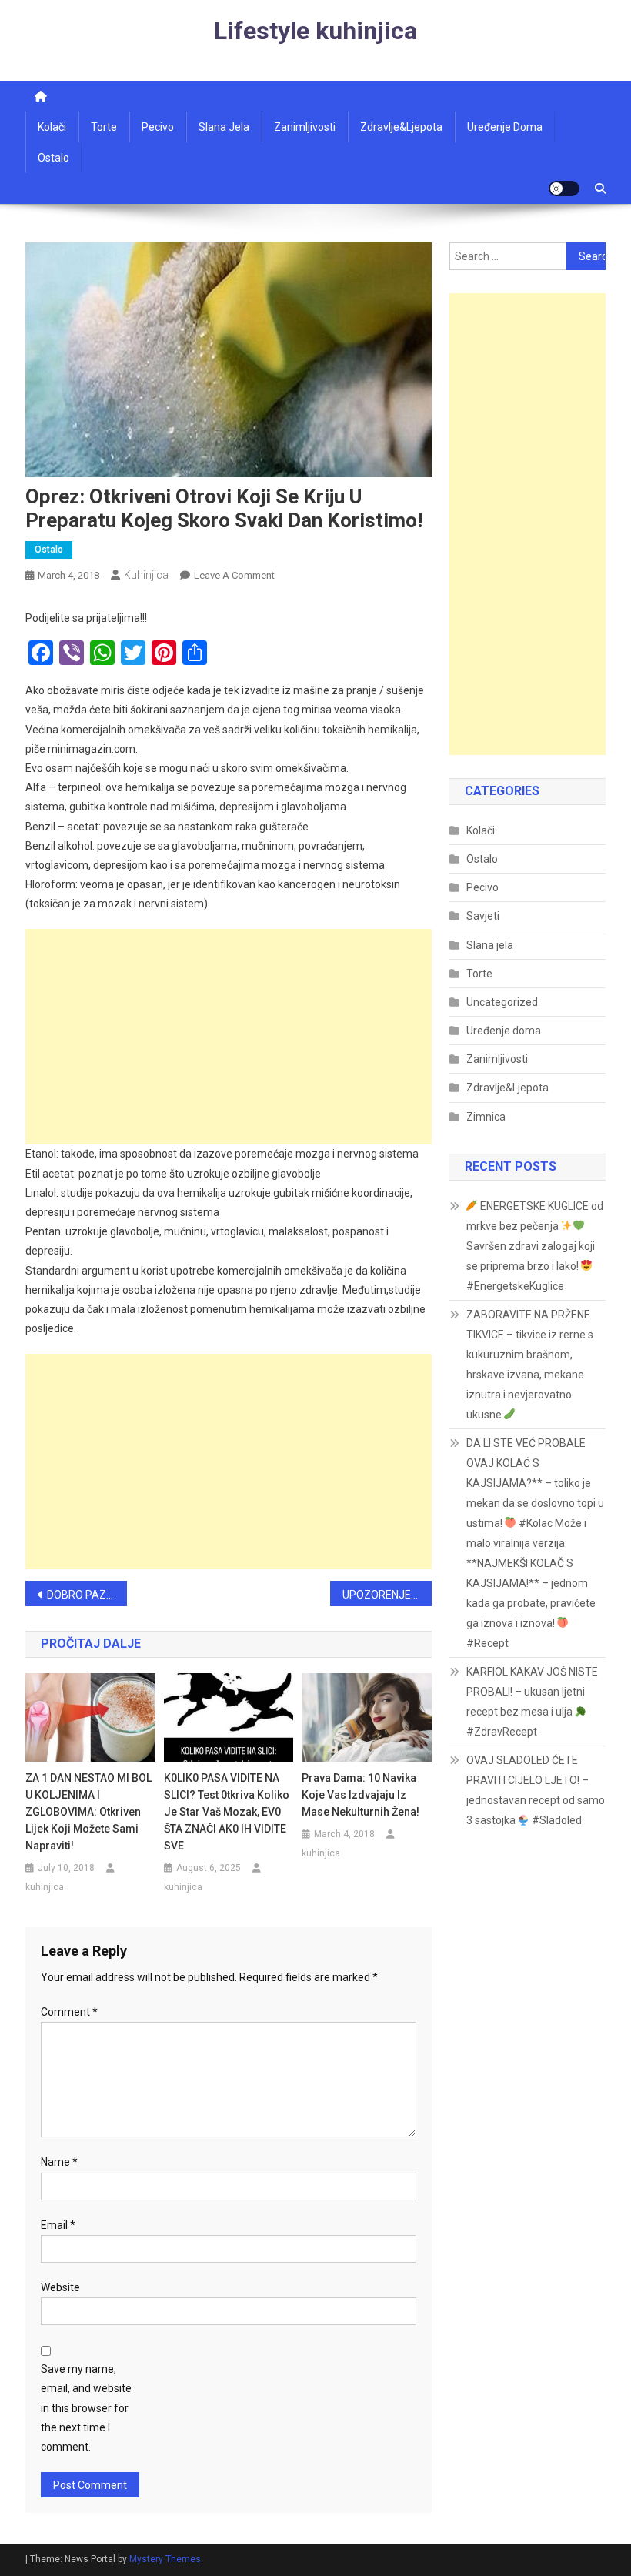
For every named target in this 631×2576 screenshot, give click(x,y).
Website (60, 2287)
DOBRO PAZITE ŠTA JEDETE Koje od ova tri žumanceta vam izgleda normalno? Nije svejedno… (87, 1595)
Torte (104, 127)
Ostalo (53, 158)
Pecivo (158, 127)
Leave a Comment (234, 575)
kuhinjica (146, 575)
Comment (69, 2012)
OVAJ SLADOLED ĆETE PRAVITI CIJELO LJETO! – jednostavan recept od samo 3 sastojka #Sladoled (536, 1790)
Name (59, 2162)
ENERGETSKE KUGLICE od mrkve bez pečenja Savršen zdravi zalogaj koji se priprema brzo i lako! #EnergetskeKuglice (535, 1246)
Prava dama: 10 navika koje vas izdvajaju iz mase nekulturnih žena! (361, 1795)
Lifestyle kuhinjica (315, 31)
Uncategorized (502, 1002)
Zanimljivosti (305, 127)
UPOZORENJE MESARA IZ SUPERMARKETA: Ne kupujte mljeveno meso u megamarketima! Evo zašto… (387, 1595)
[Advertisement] (229, 1037)
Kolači (52, 127)
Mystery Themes (165, 2559)
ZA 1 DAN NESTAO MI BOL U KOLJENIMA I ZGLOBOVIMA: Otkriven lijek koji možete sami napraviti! (88, 1812)
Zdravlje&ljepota (401, 127)
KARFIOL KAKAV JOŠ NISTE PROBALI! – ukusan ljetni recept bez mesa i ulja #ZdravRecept (532, 1702)
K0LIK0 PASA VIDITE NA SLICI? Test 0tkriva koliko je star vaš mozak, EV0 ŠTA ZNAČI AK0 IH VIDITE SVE (227, 1812)
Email (58, 2225)
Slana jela (224, 127)
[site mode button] (564, 189)
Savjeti (483, 916)
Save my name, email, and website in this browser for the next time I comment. (86, 2408)
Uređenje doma (505, 127)
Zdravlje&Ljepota (507, 1088)
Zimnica (486, 1117)
